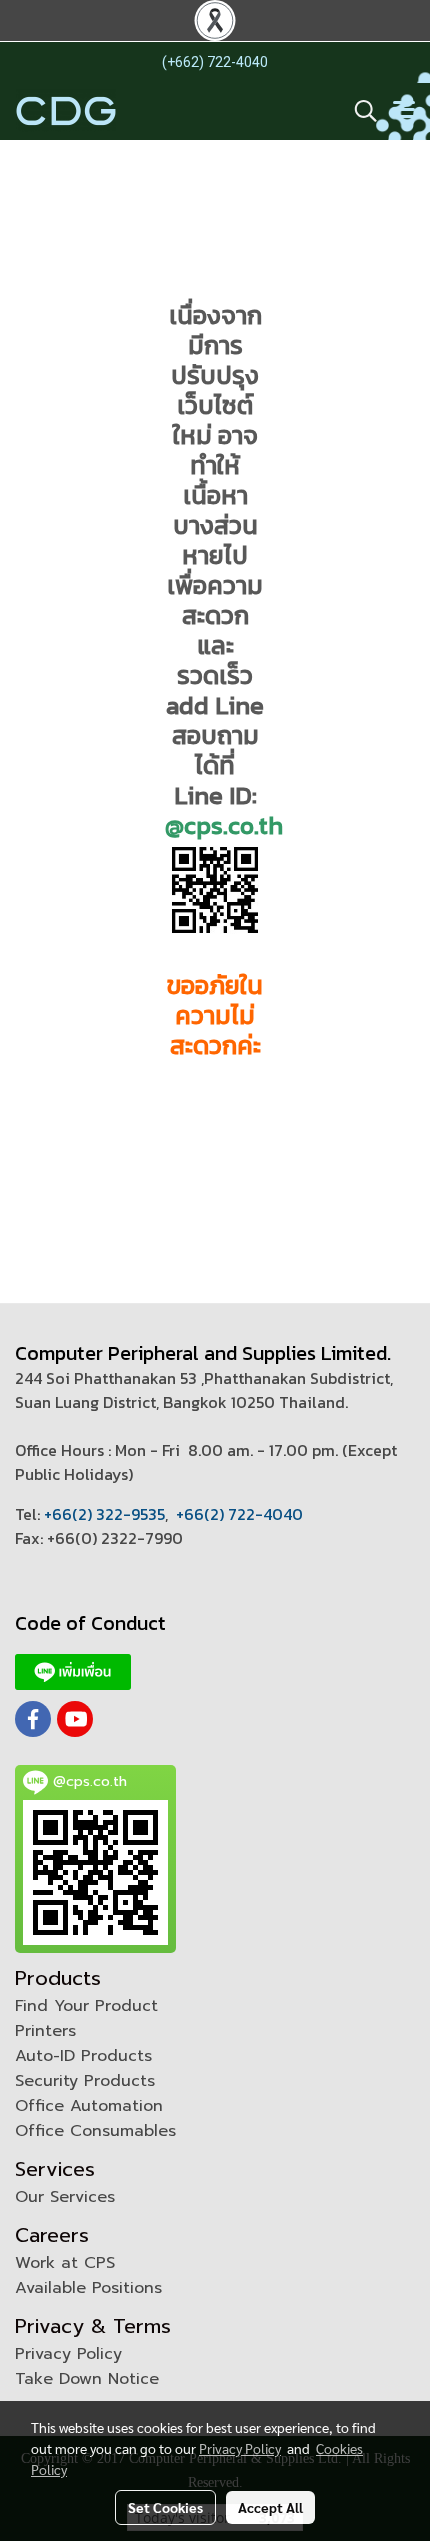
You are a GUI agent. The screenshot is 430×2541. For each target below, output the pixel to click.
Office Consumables (95, 2131)
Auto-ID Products (83, 2056)
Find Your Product (86, 2006)
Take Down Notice (87, 2379)
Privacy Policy (68, 2354)
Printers (45, 2031)
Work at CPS (65, 2263)
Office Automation (89, 2106)
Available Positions (88, 2288)
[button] (359, 111)
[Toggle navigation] (404, 111)
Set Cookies (165, 2507)
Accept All (270, 2507)
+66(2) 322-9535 (104, 1514)
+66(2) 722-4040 (239, 1514)
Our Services (65, 2197)
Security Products (85, 2081)
